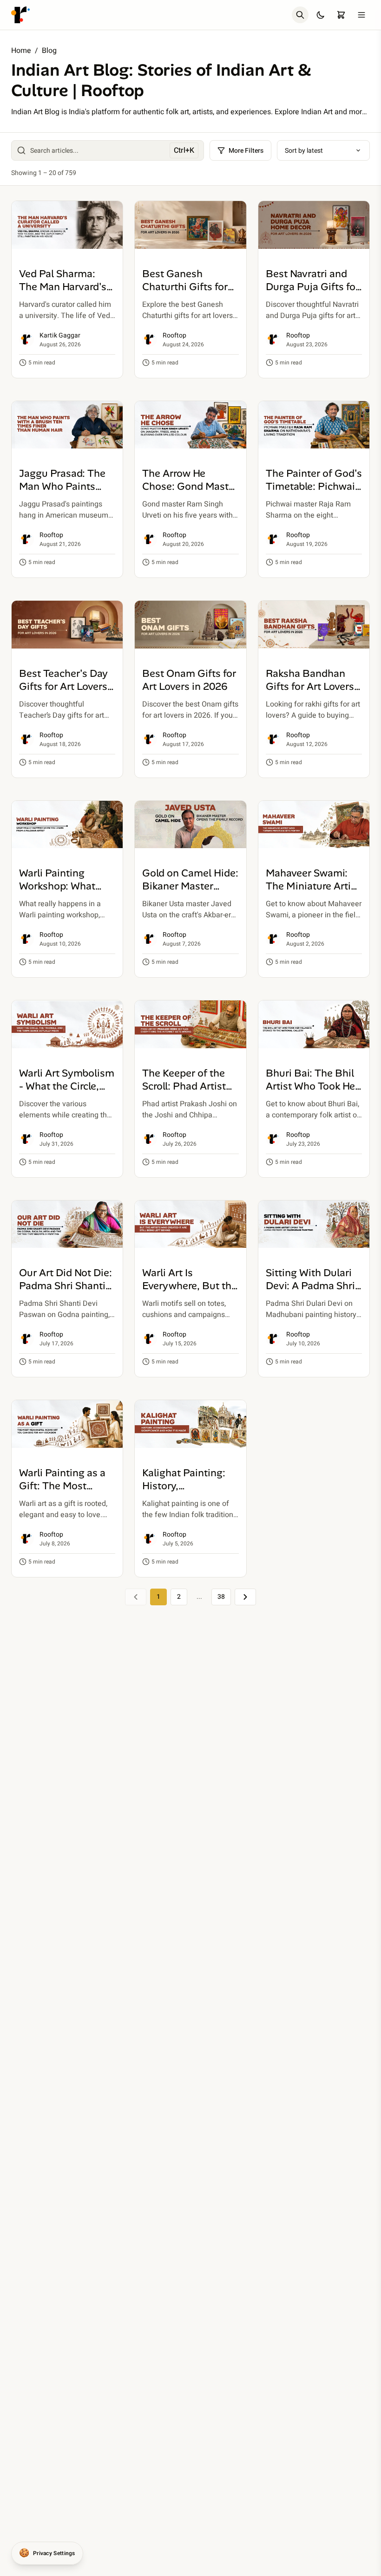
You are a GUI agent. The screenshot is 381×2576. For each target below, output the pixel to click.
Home (21, 51)
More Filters (246, 151)
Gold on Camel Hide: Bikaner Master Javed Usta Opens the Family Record (190, 892)
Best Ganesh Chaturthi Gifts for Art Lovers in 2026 (185, 287)
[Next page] (245, 1597)
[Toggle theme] (321, 15)
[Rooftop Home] (20, 15)
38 (221, 1597)
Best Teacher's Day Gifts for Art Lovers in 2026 (63, 686)
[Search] (300, 15)
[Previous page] (136, 1597)
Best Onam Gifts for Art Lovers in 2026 (189, 680)
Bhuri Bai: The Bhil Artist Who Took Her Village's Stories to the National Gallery (312, 1093)
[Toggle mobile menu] (361, 15)
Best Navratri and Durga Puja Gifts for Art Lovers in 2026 (312, 287)
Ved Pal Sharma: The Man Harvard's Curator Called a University (63, 293)
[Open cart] (341, 15)
